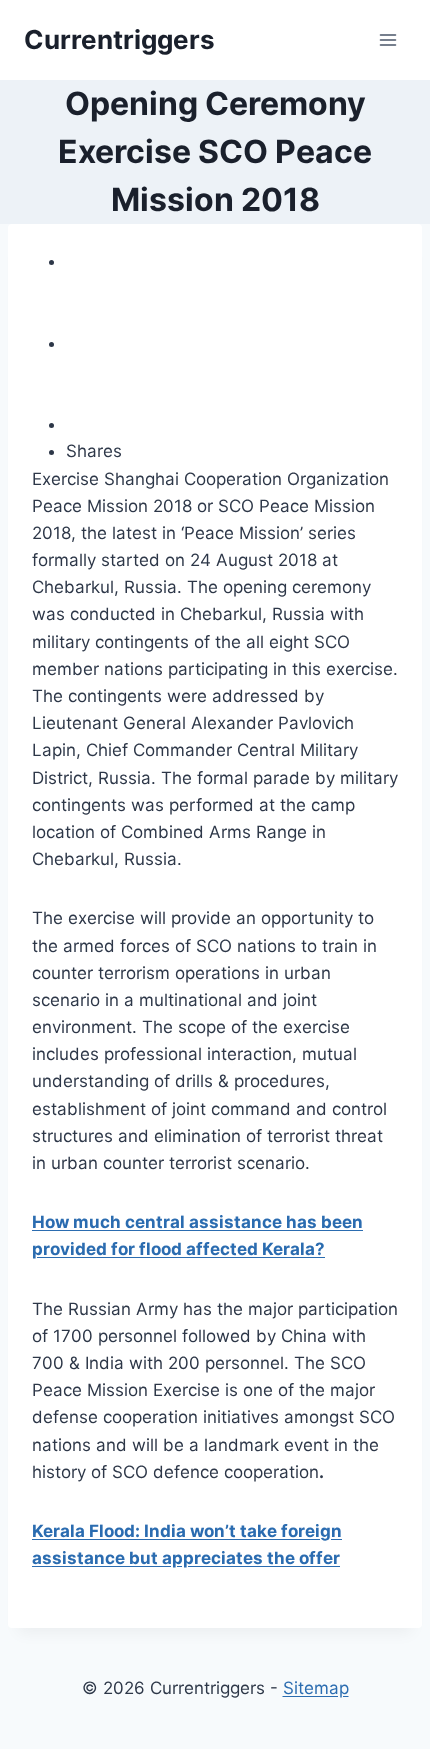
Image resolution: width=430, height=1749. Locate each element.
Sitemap (316, 1688)
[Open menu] (387, 39)
